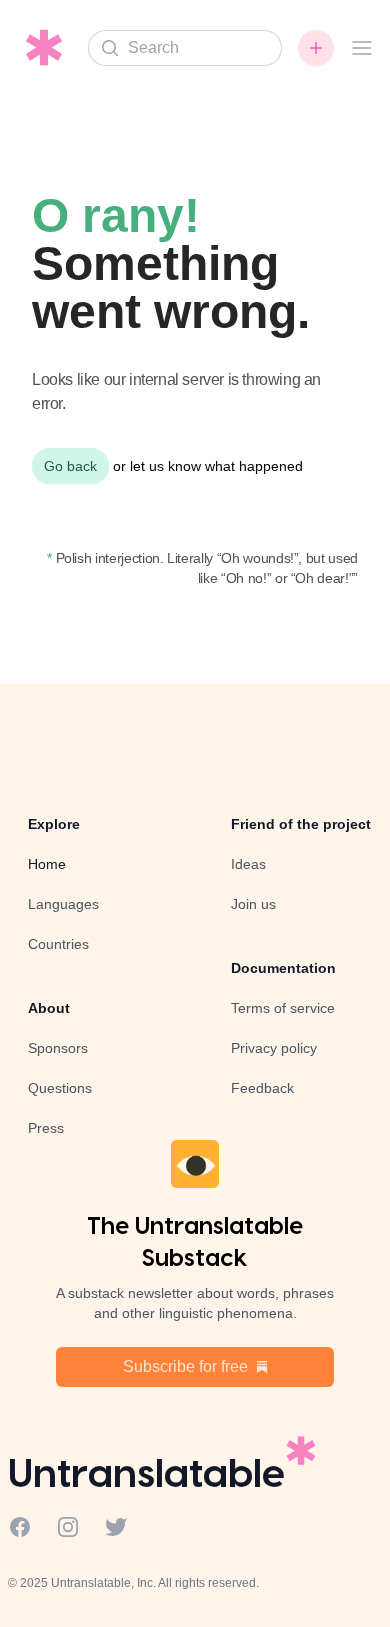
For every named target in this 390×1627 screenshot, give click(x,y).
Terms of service (283, 1008)
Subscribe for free (185, 1366)
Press (46, 1128)
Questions (60, 1088)
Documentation (283, 968)
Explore (54, 824)
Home (47, 864)
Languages (63, 904)
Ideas (248, 864)
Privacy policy (274, 1048)
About (49, 1008)
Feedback (262, 1088)
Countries (58, 944)
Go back (70, 466)
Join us (253, 904)
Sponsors (58, 1048)
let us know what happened (216, 466)
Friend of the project (301, 824)
